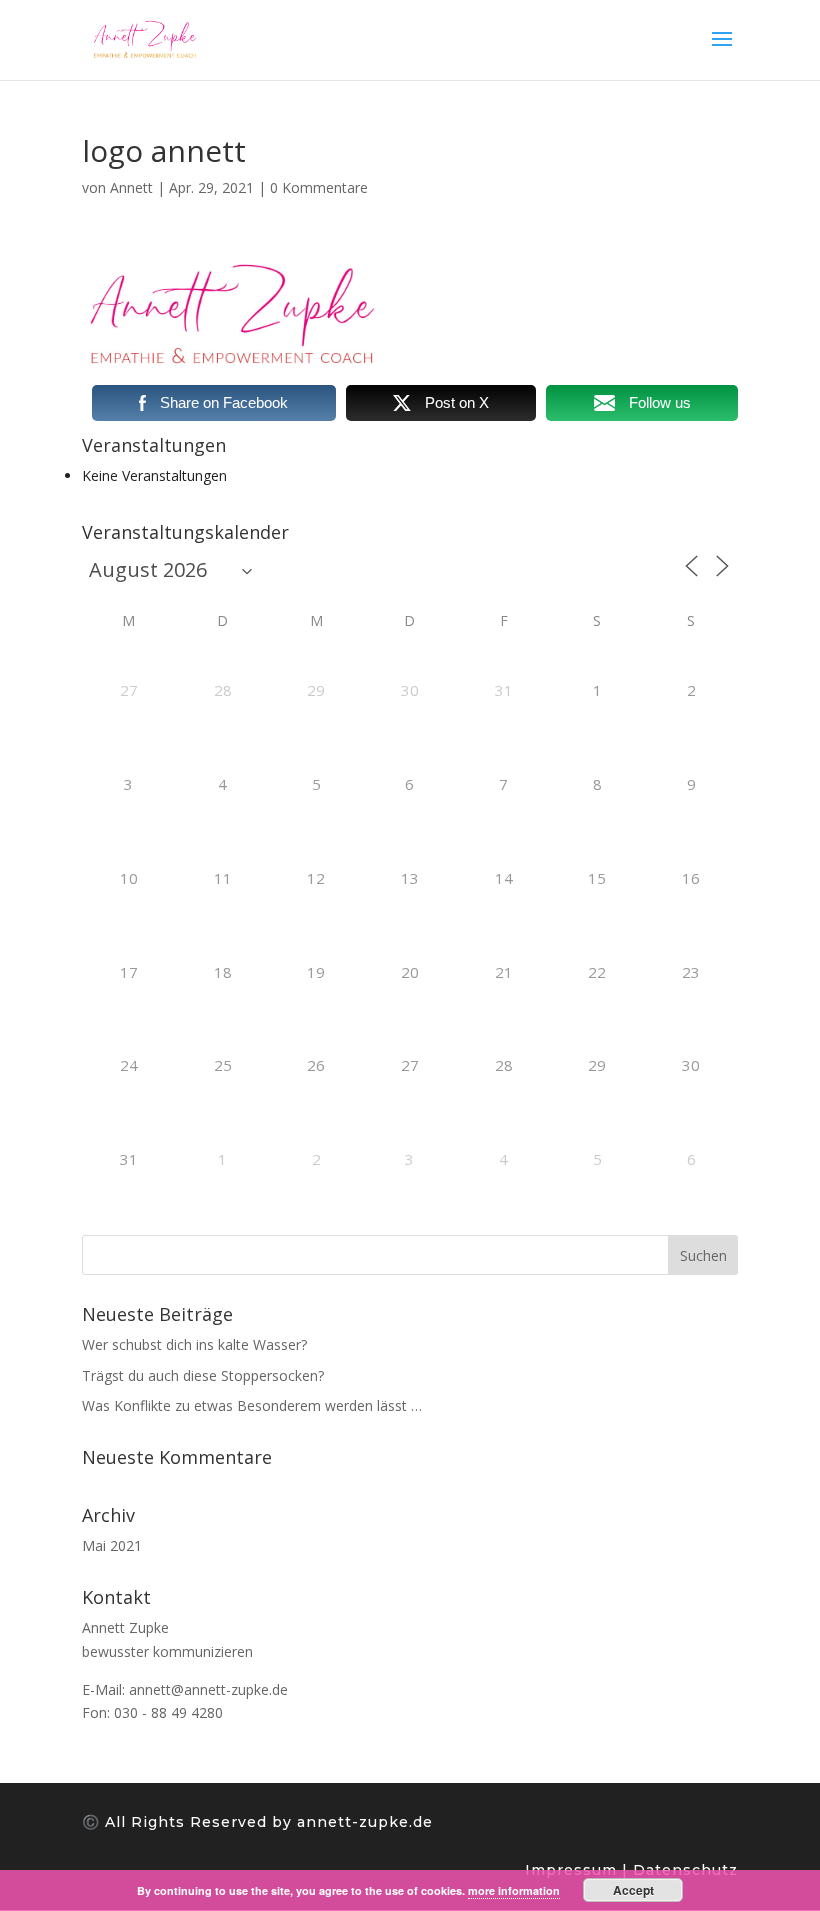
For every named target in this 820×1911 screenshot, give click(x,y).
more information (514, 1890)
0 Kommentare (319, 187)
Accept (633, 1890)
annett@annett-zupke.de (208, 1689)
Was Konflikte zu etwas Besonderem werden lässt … (252, 1405)
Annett (131, 187)
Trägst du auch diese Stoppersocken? (203, 1375)
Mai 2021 (112, 1545)
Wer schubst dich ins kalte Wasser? (194, 1344)
